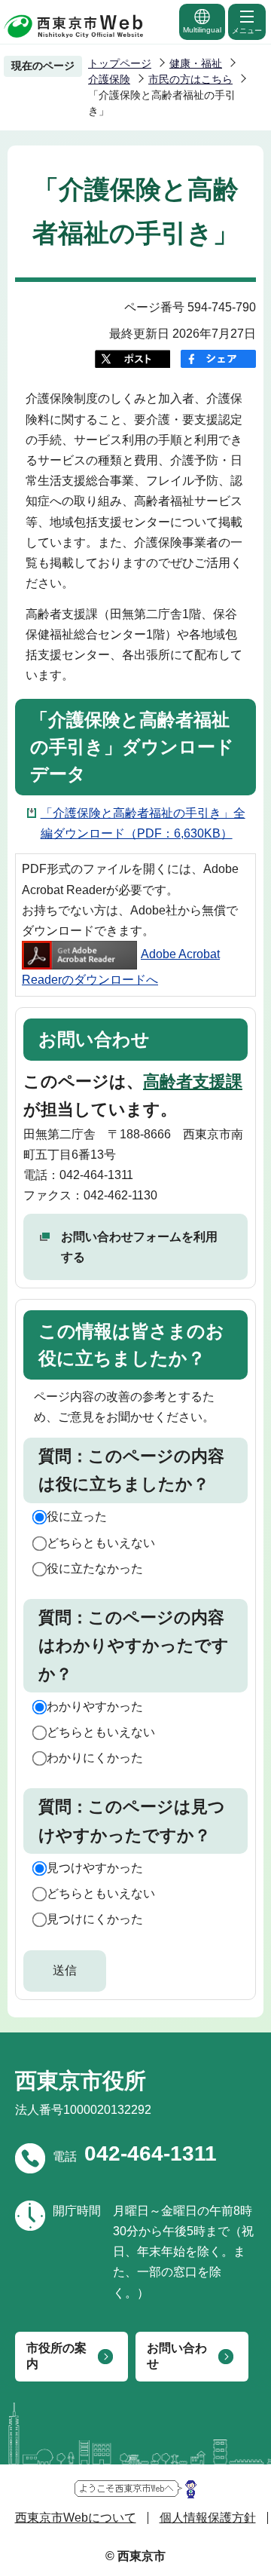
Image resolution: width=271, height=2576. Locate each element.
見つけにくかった (95, 1919)
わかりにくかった (95, 1758)
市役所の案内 (56, 2356)
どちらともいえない (101, 1543)
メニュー (247, 31)
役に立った (77, 1516)
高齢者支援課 (193, 1081)
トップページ (120, 63)
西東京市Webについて (76, 2518)
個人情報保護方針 (208, 2518)
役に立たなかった (95, 1568)
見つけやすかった (95, 1868)
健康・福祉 (196, 63)
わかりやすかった (95, 1706)
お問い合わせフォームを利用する (139, 1247)
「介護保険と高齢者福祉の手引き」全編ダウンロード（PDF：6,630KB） (143, 823)
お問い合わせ (177, 2356)
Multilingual (202, 30)
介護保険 (109, 79)
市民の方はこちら (190, 79)
